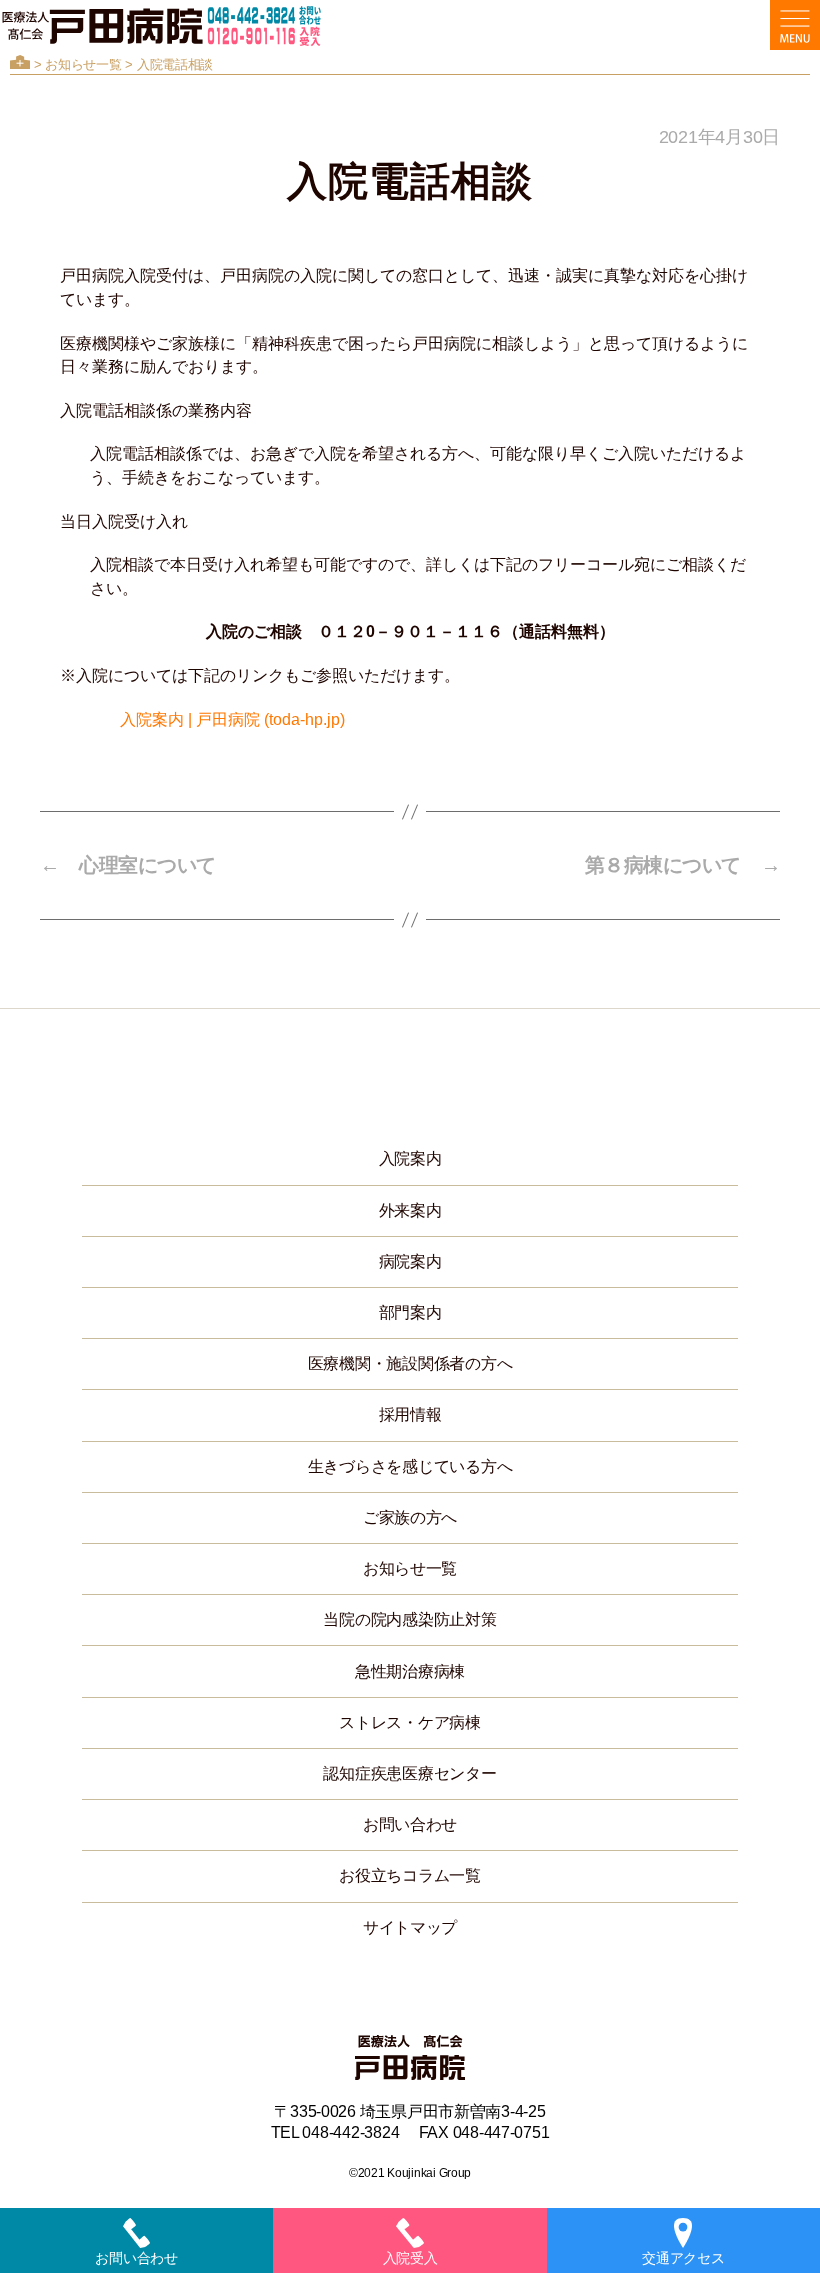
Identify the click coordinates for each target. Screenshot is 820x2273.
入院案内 (410, 1158)
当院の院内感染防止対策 (409, 1619)
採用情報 (410, 1414)
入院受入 (410, 2258)
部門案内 (410, 1312)
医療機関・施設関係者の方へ (410, 1363)
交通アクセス (683, 2258)
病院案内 (410, 1261)
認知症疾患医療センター (409, 1773)
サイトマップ (410, 1927)
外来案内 (410, 1210)
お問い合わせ (410, 1824)
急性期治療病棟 (410, 1671)
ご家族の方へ (410, 1517)
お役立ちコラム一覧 (410, 1875)
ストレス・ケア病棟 (410, 1722)
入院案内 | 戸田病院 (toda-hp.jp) (232, 719)
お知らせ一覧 (83, 64)
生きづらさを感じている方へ (410, 1466)
